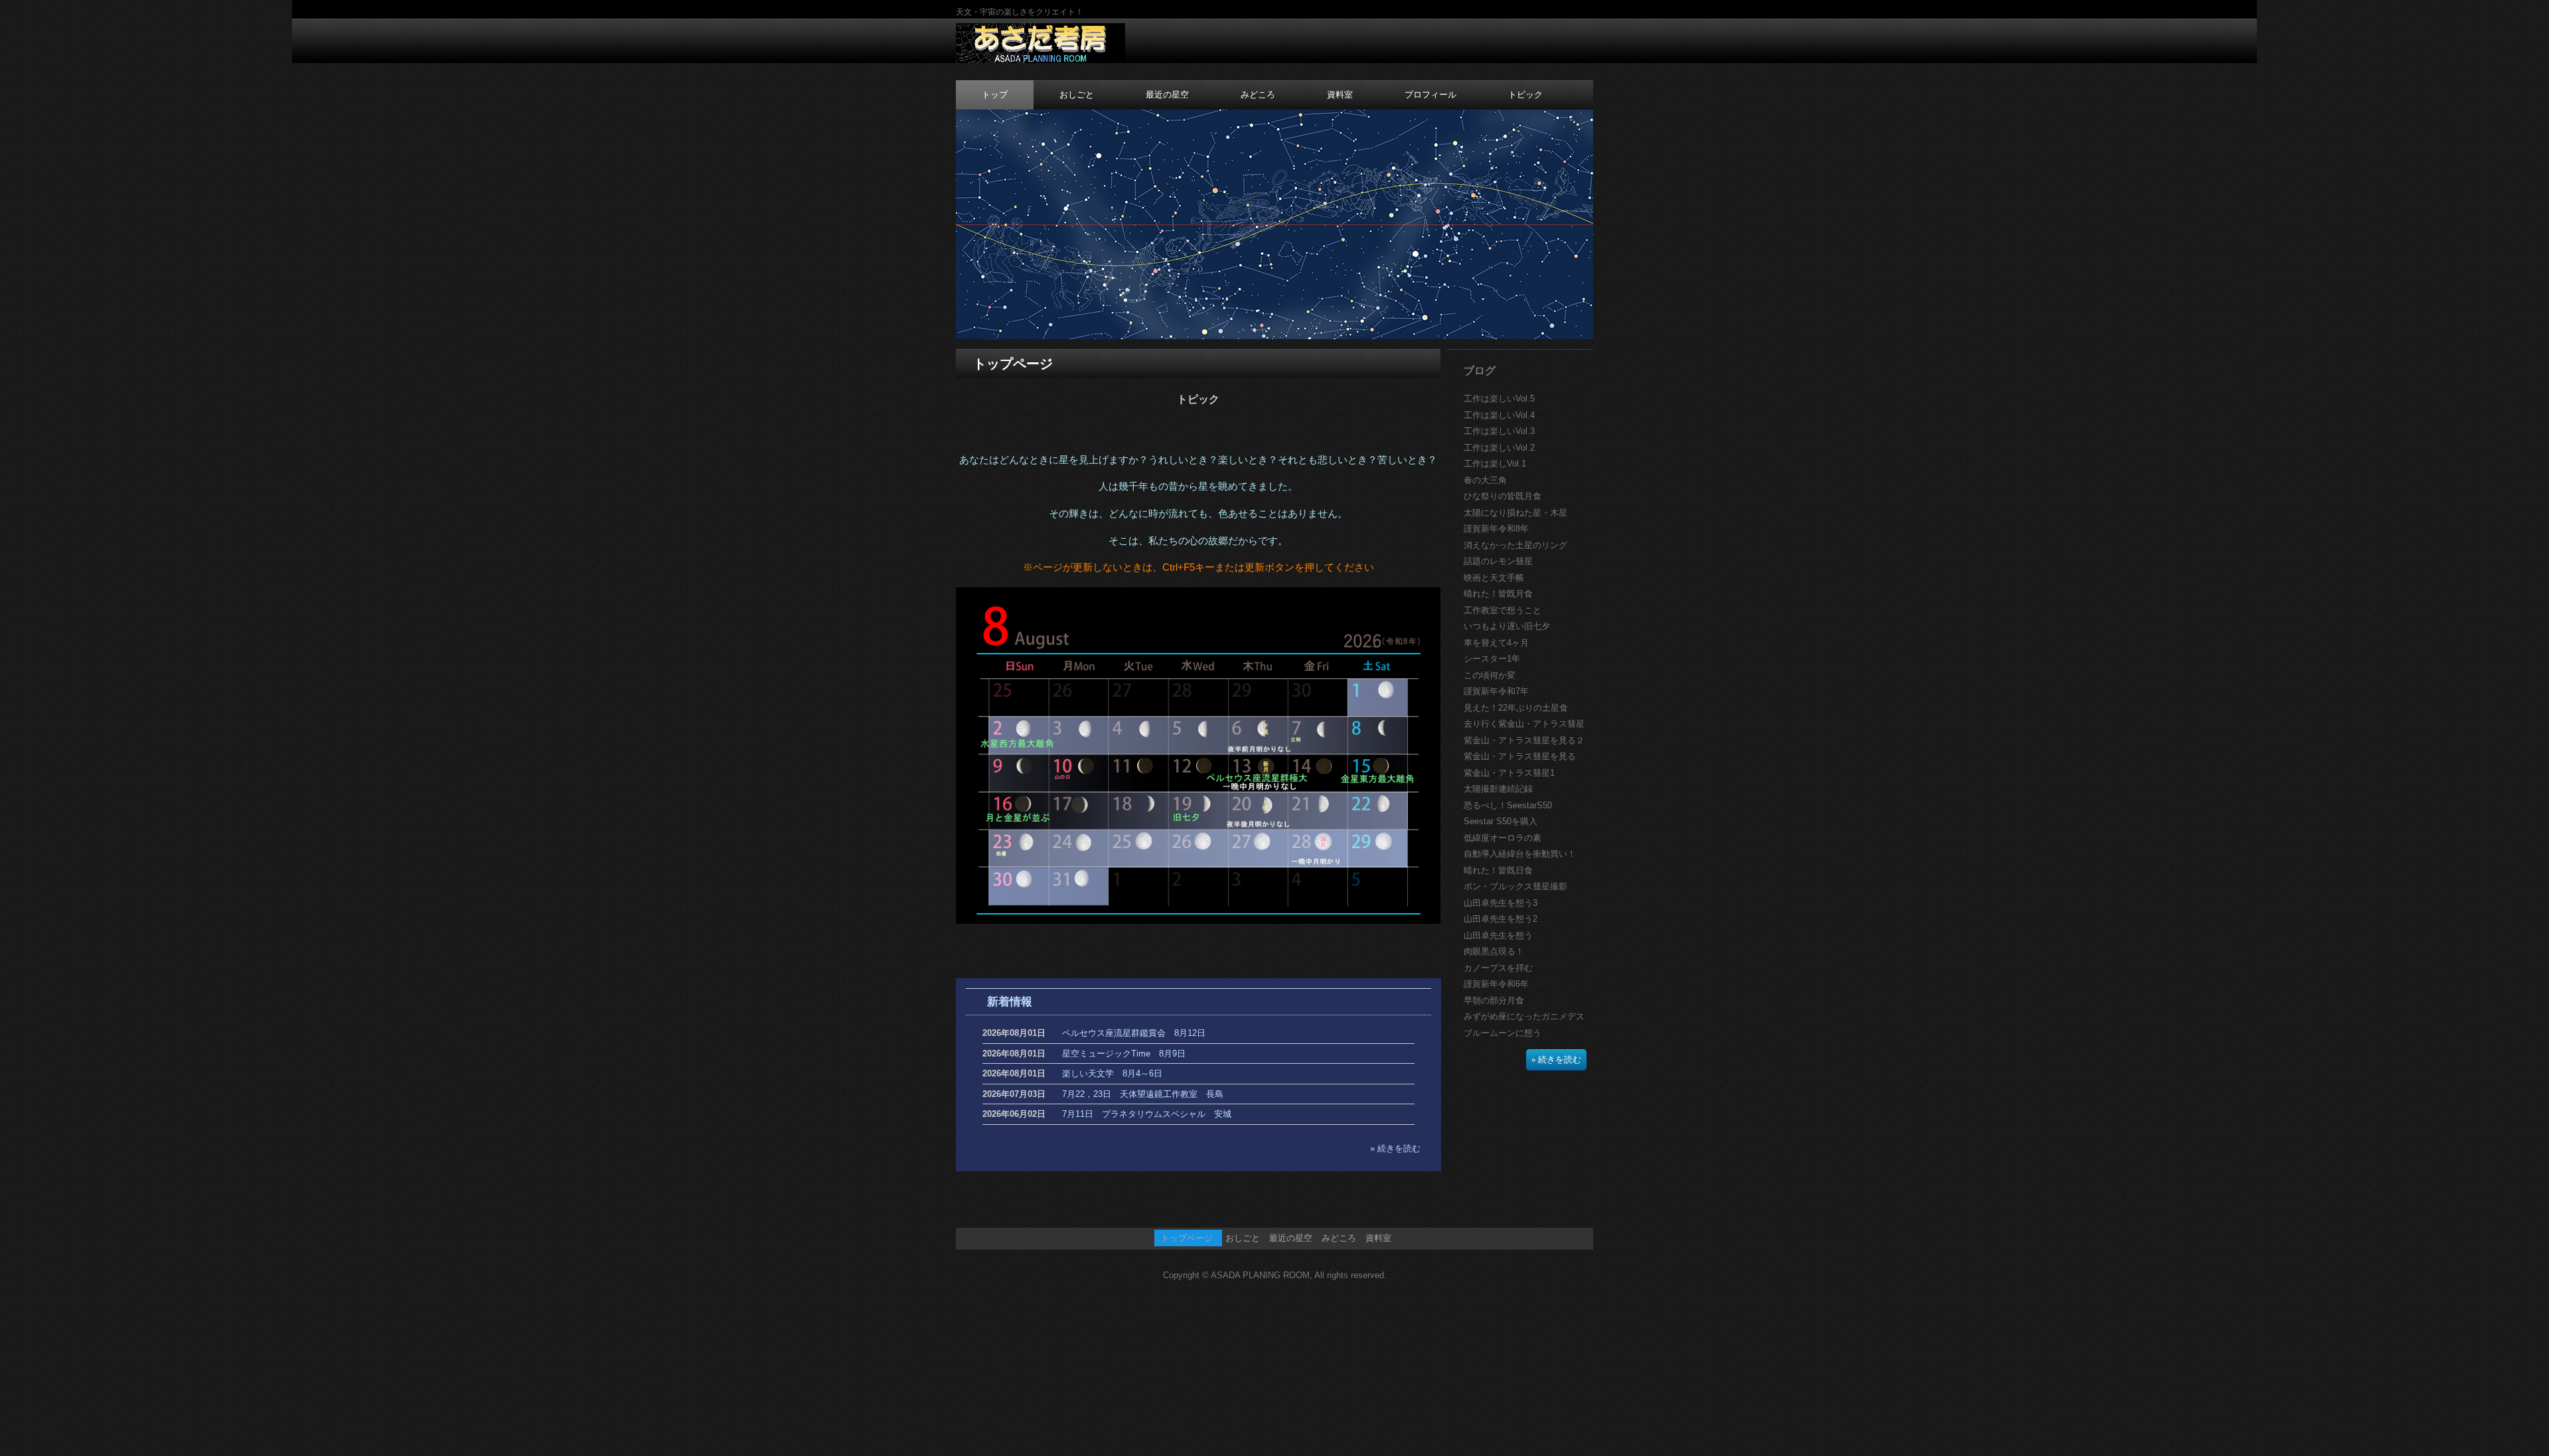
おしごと (1077, 95)
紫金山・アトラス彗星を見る (1520, 756)
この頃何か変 (1490, 675)
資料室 (1340, 95)
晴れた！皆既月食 (1498, 594)
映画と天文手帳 (1494, 578)
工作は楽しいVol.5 (1499, 399)
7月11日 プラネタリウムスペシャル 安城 (1147, 1114)
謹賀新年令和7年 (1496, 691)
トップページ (1187, 1238)
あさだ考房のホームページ (1041, 44)
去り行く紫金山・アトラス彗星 (1524, 724)
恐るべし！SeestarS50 (1508, 805)
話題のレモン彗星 (1498, 561)
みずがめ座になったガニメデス (1524, 1016)
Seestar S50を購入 (1501, 821)
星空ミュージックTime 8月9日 (1124, 1054)
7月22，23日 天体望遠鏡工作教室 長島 (1143, 1094)
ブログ (1480, 371)
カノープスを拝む (1498, 968)
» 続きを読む (1395, 1148)
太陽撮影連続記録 (1498, 789)
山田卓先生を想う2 (1501, 919)
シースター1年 (1492, 659)
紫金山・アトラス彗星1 (1509, 773)
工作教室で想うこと (1503, 610)
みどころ (1258, 95)
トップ (995, 95)
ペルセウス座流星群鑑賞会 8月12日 (1134, 1033)
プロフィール (1430, 95)
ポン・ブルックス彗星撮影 (1515, 886)
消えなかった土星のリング (1515, 545)
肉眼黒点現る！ (1494, 951)
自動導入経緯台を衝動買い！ (1520, 854)
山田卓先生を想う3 (1501, 903)
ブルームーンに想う (1503, 1033)
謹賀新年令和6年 (1496, 984)
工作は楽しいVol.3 (1499, 431)
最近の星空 (1167, 95)
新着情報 (1010, 1002)
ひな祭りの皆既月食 (1503, 496)
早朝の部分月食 (1494, 1000)
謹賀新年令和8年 (1496, 529)
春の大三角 (1485, 480)
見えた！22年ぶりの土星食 (1516, 708)
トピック (1525, 95)
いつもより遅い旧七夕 (1507, 626)
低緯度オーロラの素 (1503, 838)
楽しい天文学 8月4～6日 (1112, 1073)
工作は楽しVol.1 (1495, 464)
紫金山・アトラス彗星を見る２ (1524, 740)
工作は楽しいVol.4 (1499, 415)
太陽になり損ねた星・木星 (1515, 513)
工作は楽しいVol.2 (1499, 448)
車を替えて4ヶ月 (1496, 643)
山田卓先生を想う (1498, 935)
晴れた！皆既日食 (1498, 870)
